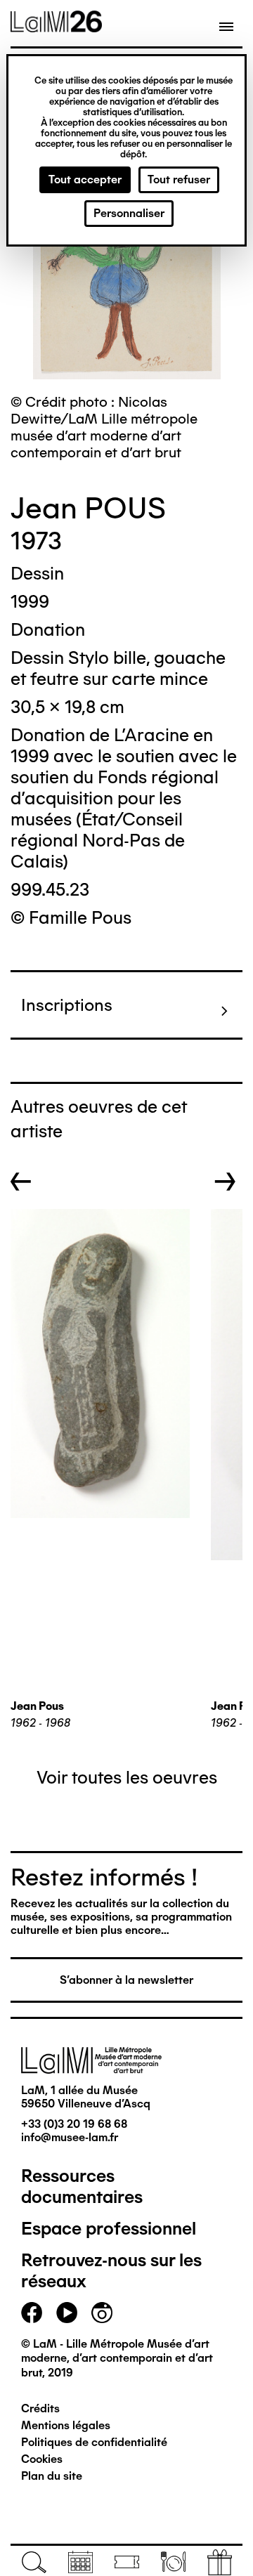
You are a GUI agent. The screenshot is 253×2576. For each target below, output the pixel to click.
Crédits (40, 2408)
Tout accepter (85, 179)
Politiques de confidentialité (94, 2442)
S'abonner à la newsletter (126, 1980)
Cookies (42, 2459)
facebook (32, 2313)
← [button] (21, 1182)
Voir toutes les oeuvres (127, 1777)
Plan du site (52, 2476)
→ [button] (225, 1182)
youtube (67, 2313)
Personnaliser (129, 213)
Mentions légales (66, 2425)
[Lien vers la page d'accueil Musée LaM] (56, 27)
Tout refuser (179, 179)
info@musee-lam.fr (70, 2137)
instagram (102, 2313)
